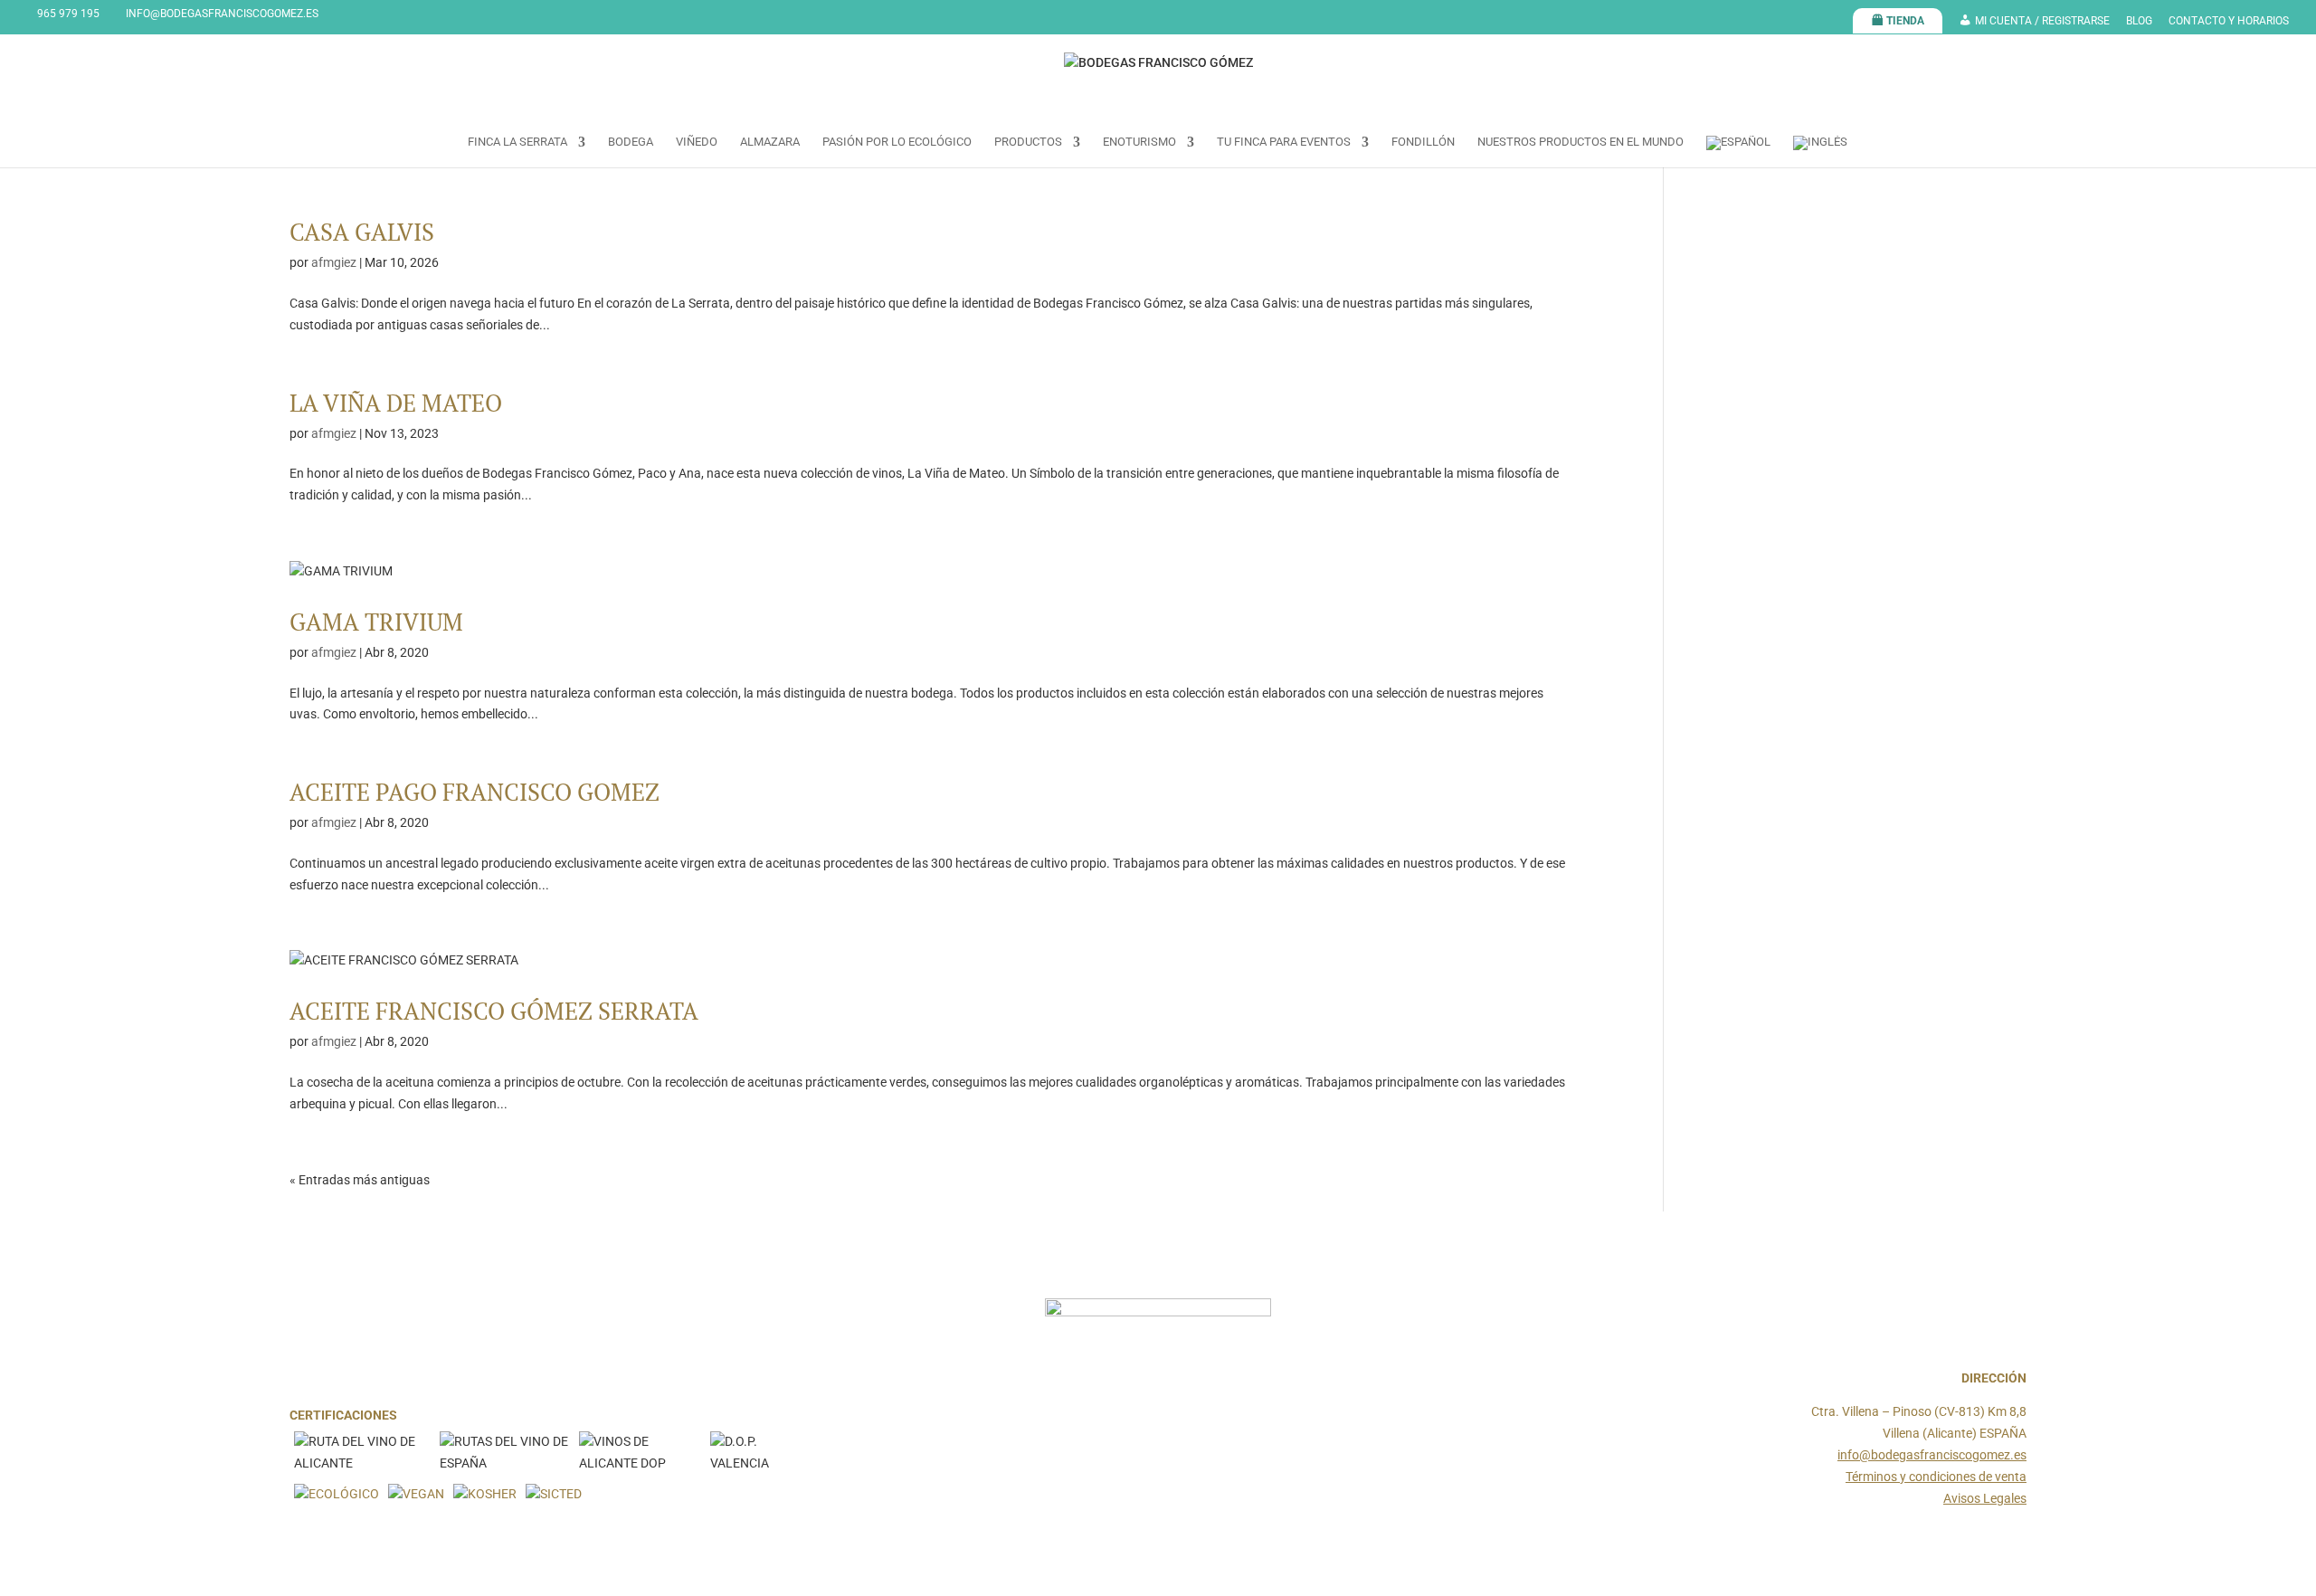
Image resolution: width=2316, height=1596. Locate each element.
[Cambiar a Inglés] (1820, 152)
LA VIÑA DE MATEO (396, 403)
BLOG (2139, 21)
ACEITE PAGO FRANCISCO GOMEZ (475, 792)
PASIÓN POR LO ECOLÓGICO (897, 142)
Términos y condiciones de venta (1936, 1477)
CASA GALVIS (362, 232)
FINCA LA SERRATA (517, 142)
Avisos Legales (1985, 1498)
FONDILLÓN (1423, 142)
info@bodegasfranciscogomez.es (1932, 1455)
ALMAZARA (770, 142)
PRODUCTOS (1028, 142)
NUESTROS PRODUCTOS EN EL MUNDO (1580, 142)
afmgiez (334, 262)
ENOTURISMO (1139, 142)
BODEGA (631, 142)
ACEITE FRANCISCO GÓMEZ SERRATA (494, 1011)
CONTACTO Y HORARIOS (2229, 21)
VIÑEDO (697, 142)
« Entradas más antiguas (360, 1180)
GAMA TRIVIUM (376, 622)
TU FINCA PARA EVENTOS (1284, 142)
